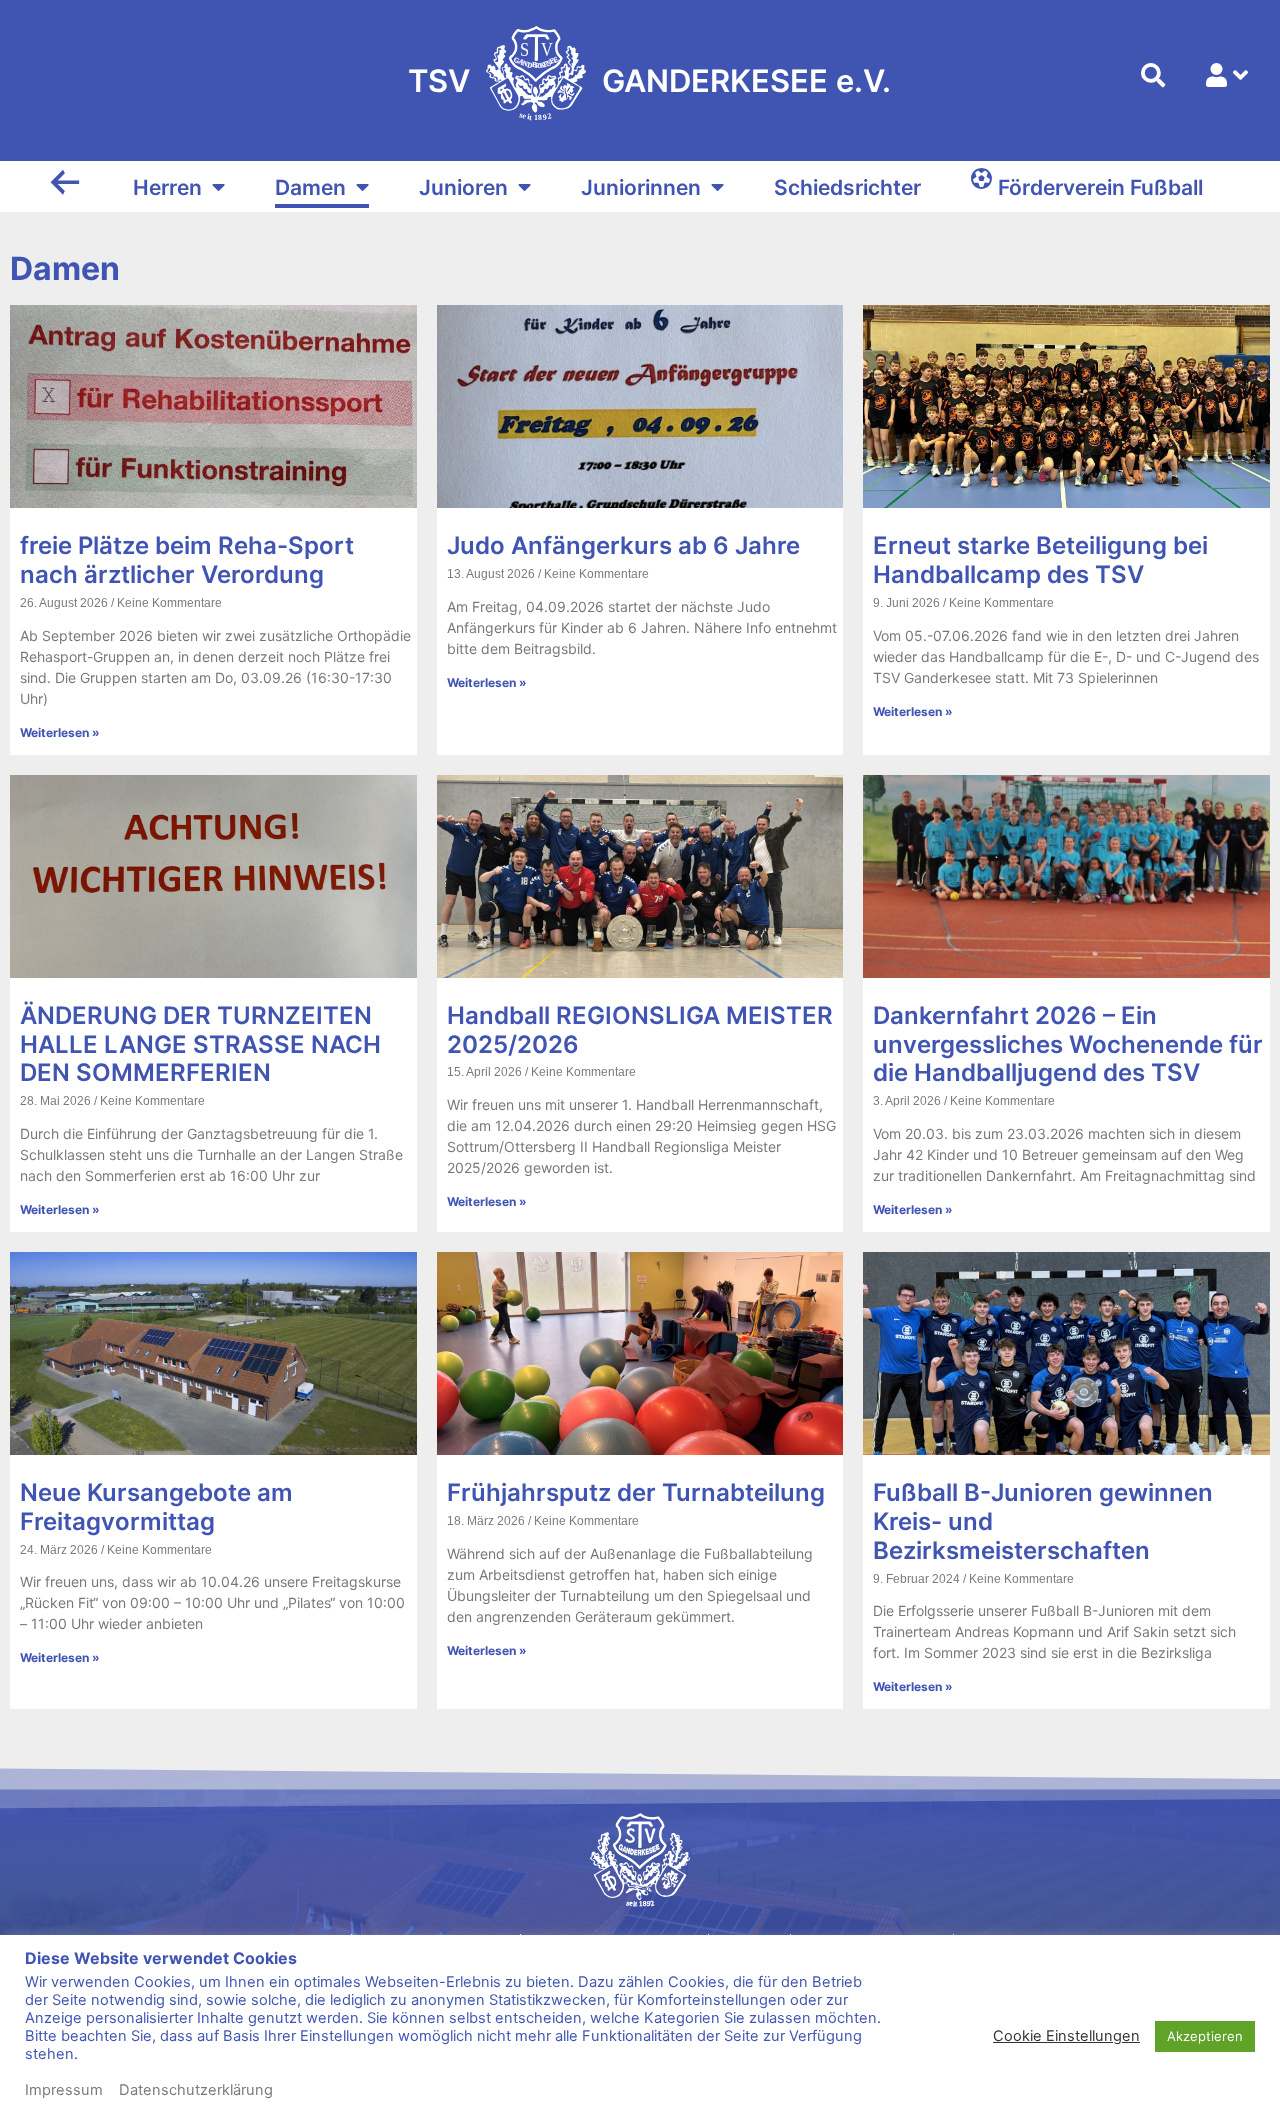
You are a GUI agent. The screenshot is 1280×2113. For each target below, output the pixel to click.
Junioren (463, 187)
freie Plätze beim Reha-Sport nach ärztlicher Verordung (187, 560)
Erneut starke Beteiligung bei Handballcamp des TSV (1040, 560)
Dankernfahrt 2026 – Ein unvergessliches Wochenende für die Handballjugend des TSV (1068, 1044)
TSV (439, 80)
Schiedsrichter (847, 187)
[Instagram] (521, 2019)
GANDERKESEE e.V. (746, 80)
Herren (167, 187)
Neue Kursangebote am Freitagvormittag (156, 1507)
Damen (310, 187)
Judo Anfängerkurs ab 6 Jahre (623, 545)
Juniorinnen (641, 187)
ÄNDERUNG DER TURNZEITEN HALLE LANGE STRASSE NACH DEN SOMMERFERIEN (200, 1044)
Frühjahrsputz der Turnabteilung (636, 1492)
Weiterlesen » (60, 732)
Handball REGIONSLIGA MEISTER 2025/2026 (640, 1030)
